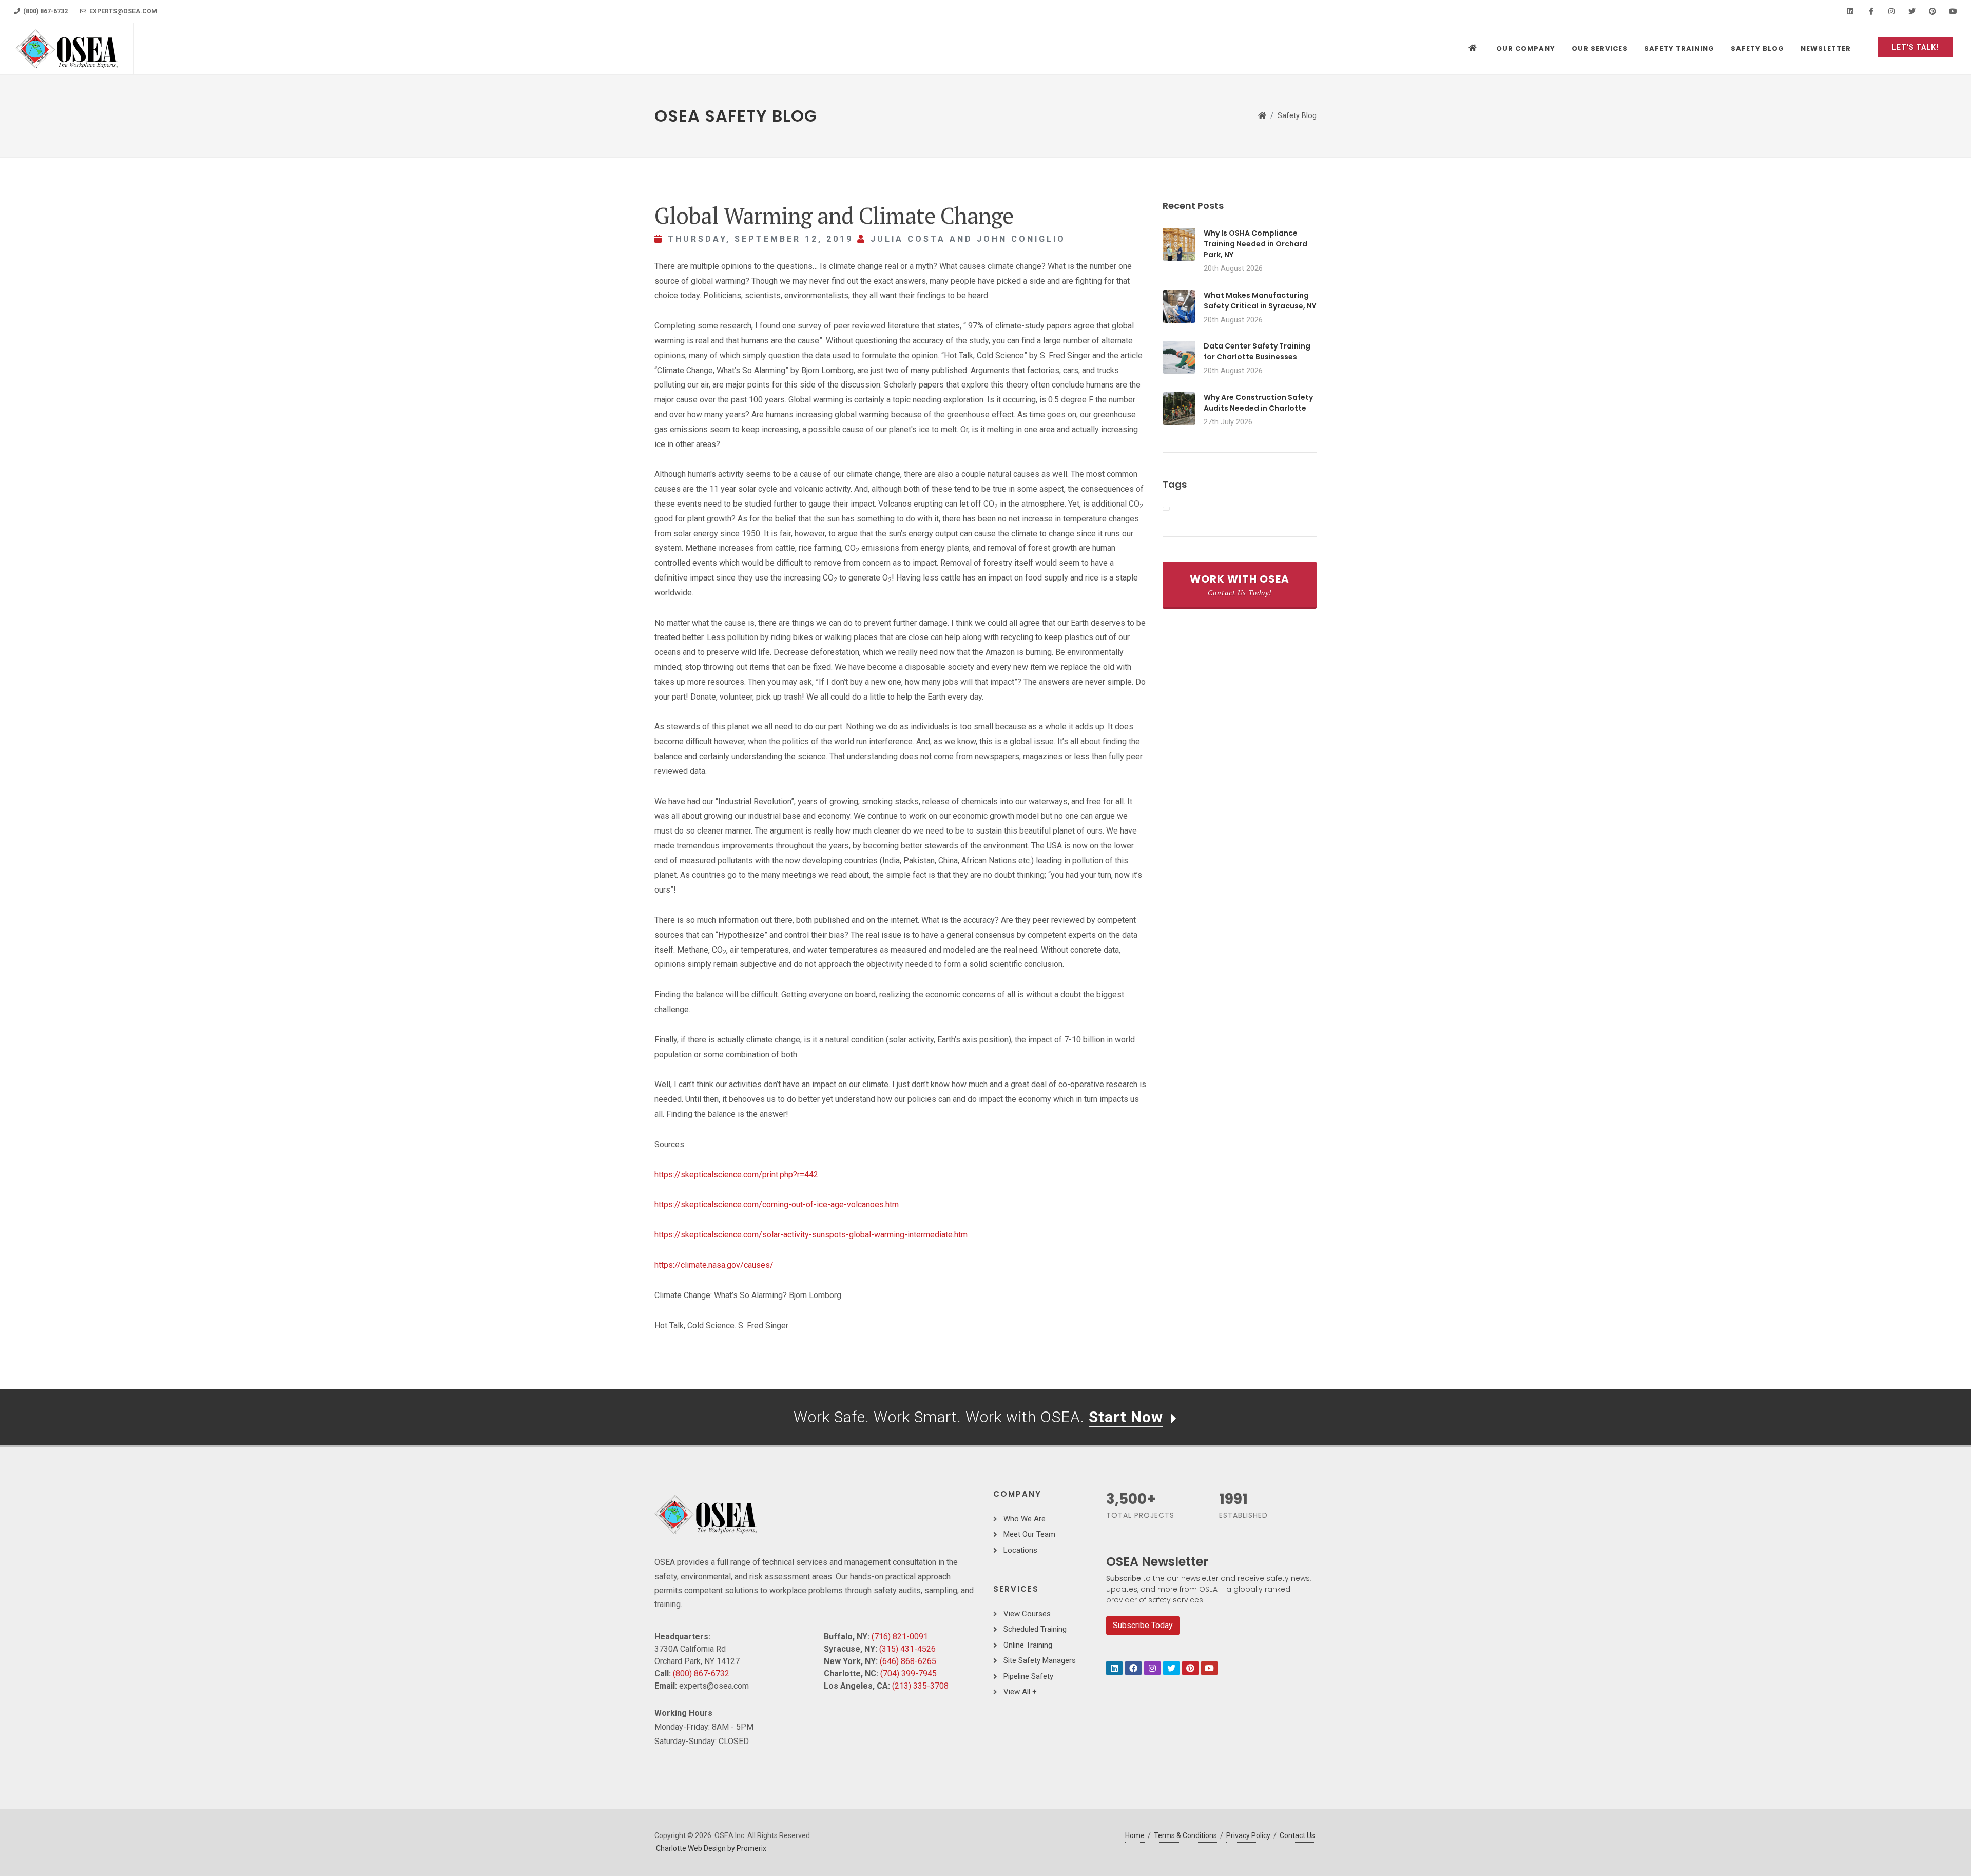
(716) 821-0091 (900, 1637)
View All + (1020, 1692)
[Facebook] (1871, 11)
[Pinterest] (1933, 11)
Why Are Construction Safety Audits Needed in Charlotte (1258, 403)
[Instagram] (1891, 11)
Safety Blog (1297, 116)
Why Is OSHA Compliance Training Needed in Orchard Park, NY (1255, 244)
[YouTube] (1953, 11)
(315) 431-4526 (907, 1649)
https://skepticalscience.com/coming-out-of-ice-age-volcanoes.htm (777, 1204)
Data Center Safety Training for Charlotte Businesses (1257, 351)
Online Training (1028, 1645)
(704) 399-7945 (909, 1674)
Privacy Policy (1248, 1835)
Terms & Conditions (1185, 1835)
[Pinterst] (1190, 1668)
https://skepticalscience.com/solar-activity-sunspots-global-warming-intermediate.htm (811, 1235)
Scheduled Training (1035, 1629)
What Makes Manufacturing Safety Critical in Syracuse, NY (1260, 301)
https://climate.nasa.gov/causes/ (714, 1265)
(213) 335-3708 (920, 1686)
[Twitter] (1912, 11)
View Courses (1027, 1614)
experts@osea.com (122, 11)
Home (1135, 1835)
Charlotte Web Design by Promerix (711, 1848)
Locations (1020, 1550)
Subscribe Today (1143, 1625)
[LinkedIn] (1850, 11)
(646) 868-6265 (908, 1661)
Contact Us (1297, 1835)
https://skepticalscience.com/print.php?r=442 (736, 1175)
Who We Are (1025, 1519)
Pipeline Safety (1028, 1676)
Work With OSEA (1240, 585)
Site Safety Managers (1040, 1660)
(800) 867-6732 (45, 11)
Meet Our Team (1029, 1534)
